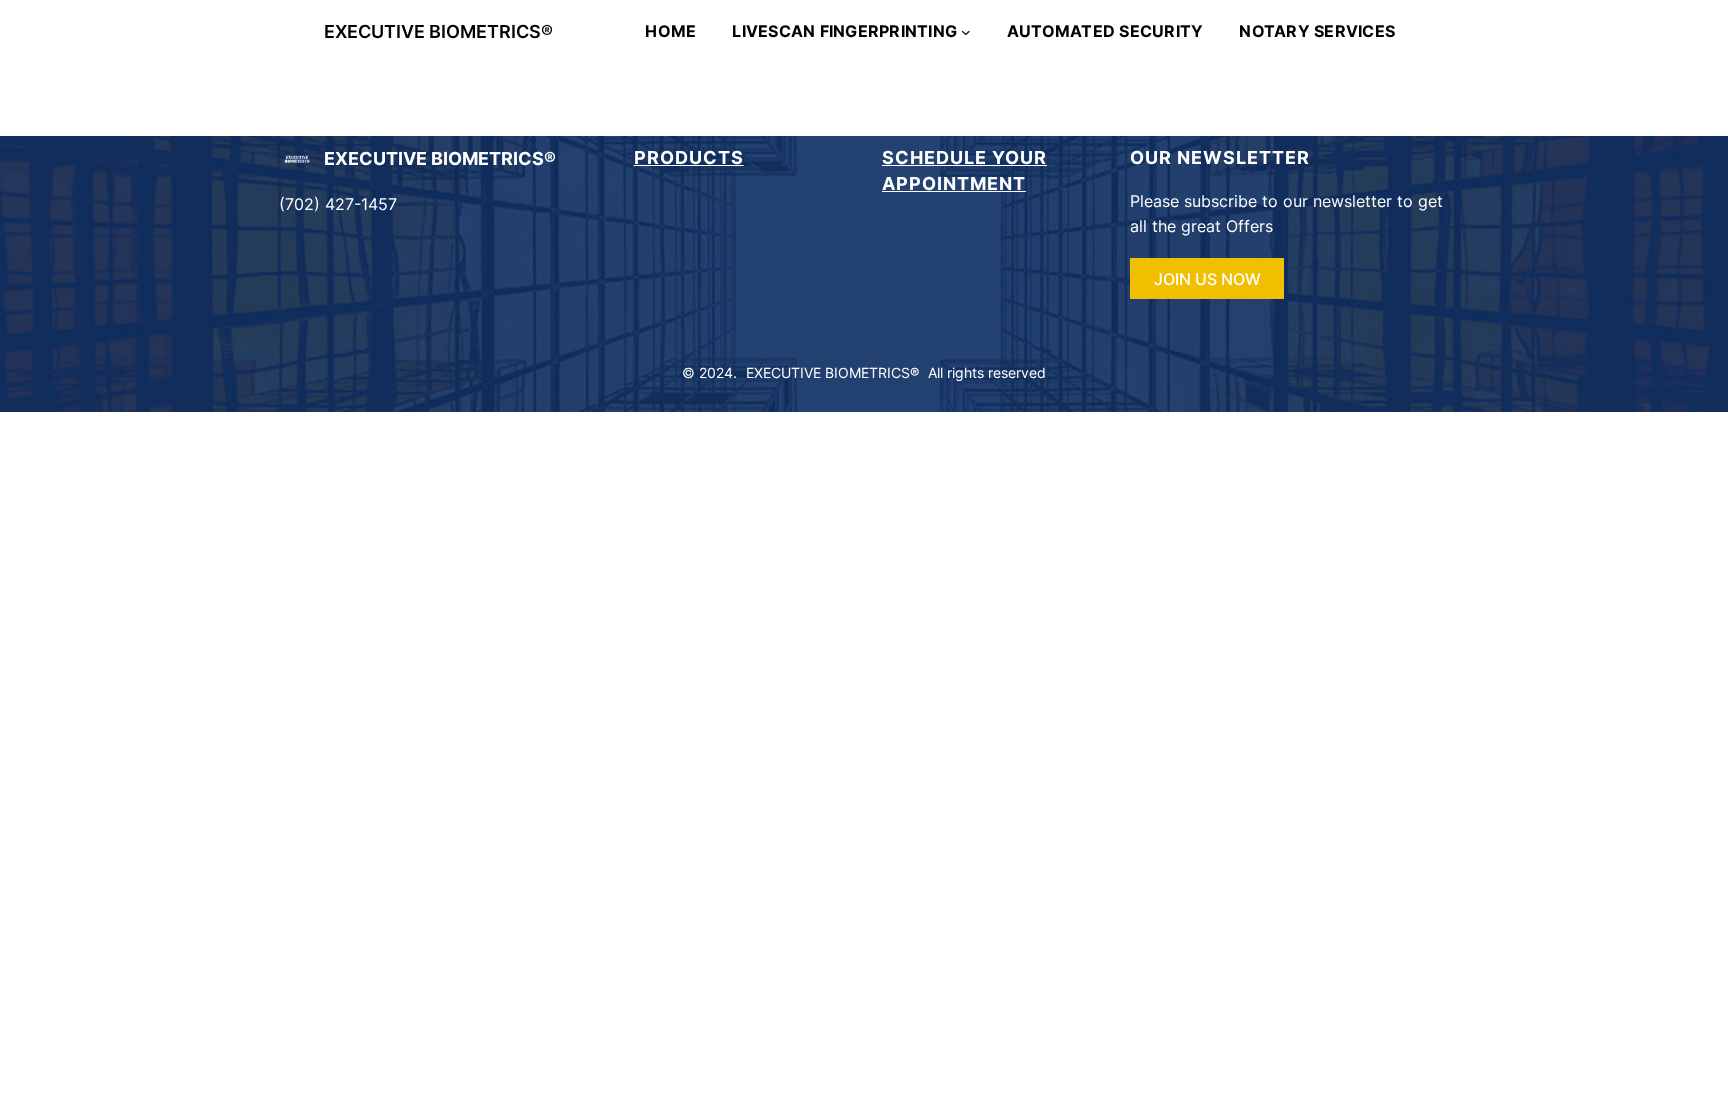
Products (689, 157)
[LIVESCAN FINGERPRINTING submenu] (966, 32)
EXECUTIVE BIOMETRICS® (438, 31)
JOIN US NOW (1207, 279)
